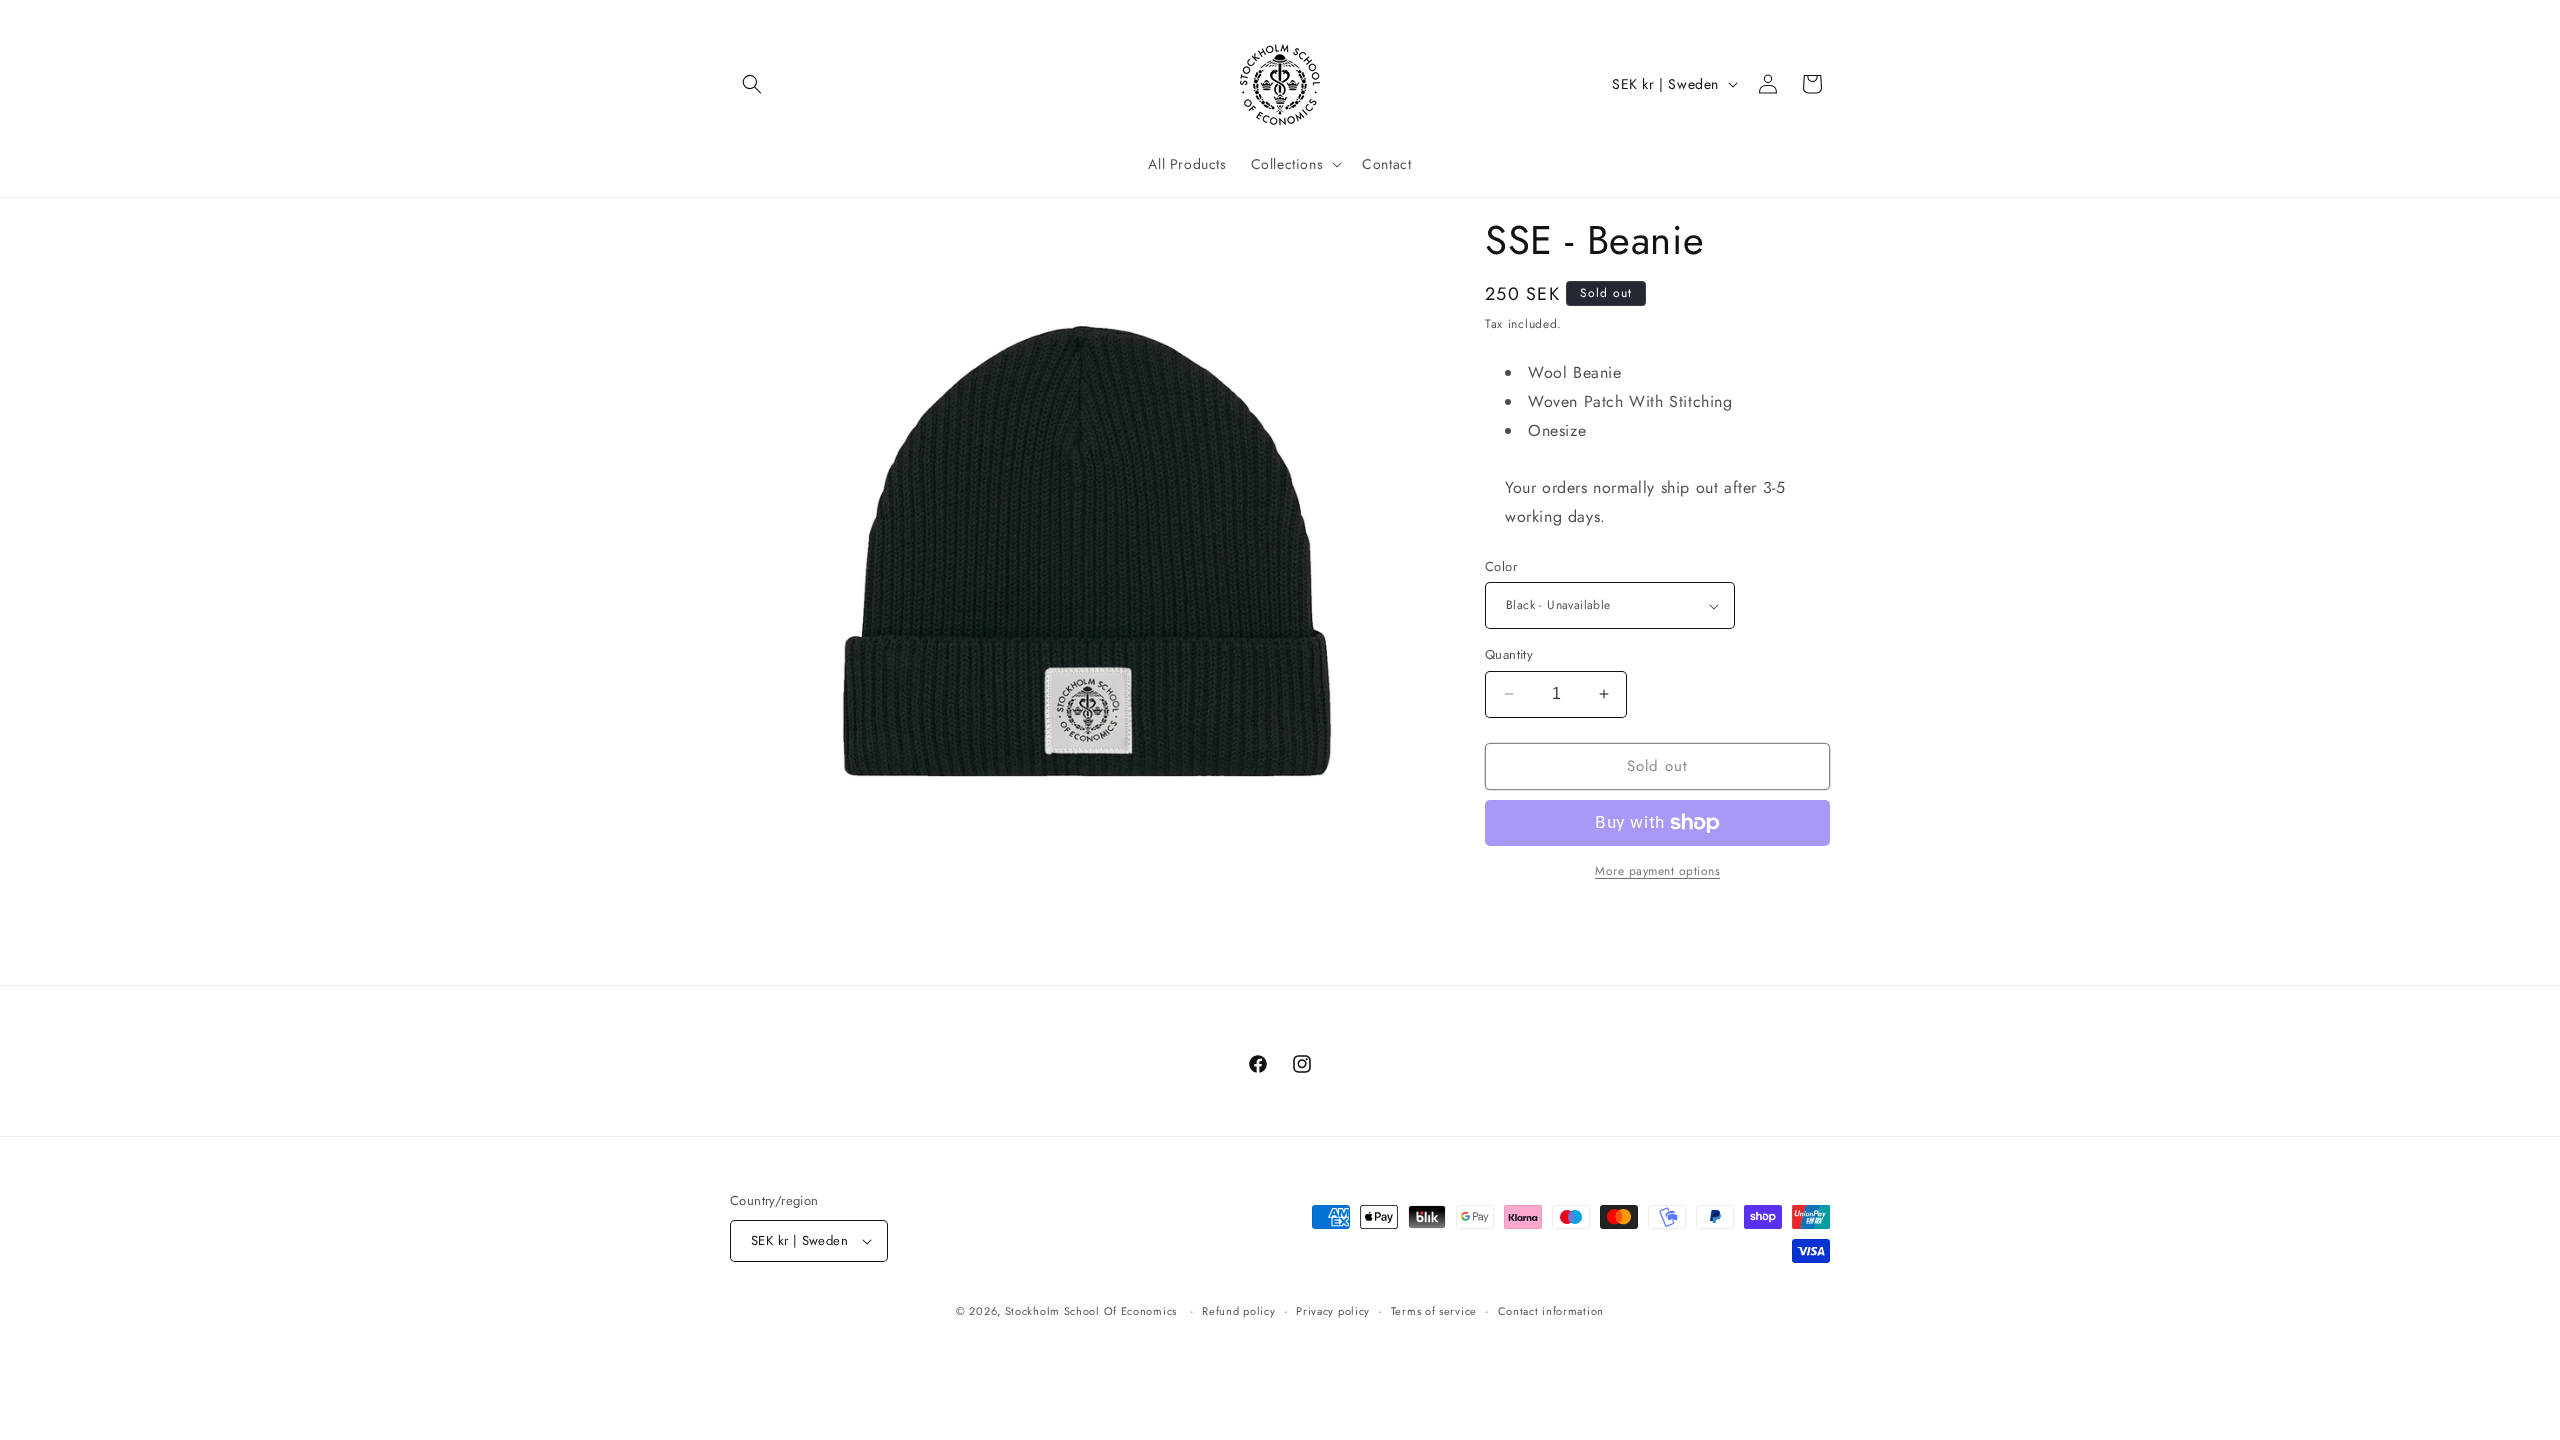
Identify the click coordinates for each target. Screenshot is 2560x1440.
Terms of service (1434, 1311)
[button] (752, 84)
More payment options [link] (1657, 871)
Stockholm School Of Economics (1091, 1311)
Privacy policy (1333, 1311)
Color (1501, 566)
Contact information (1551, 1311)
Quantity (1509, 654)
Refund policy (1238, 1311)
